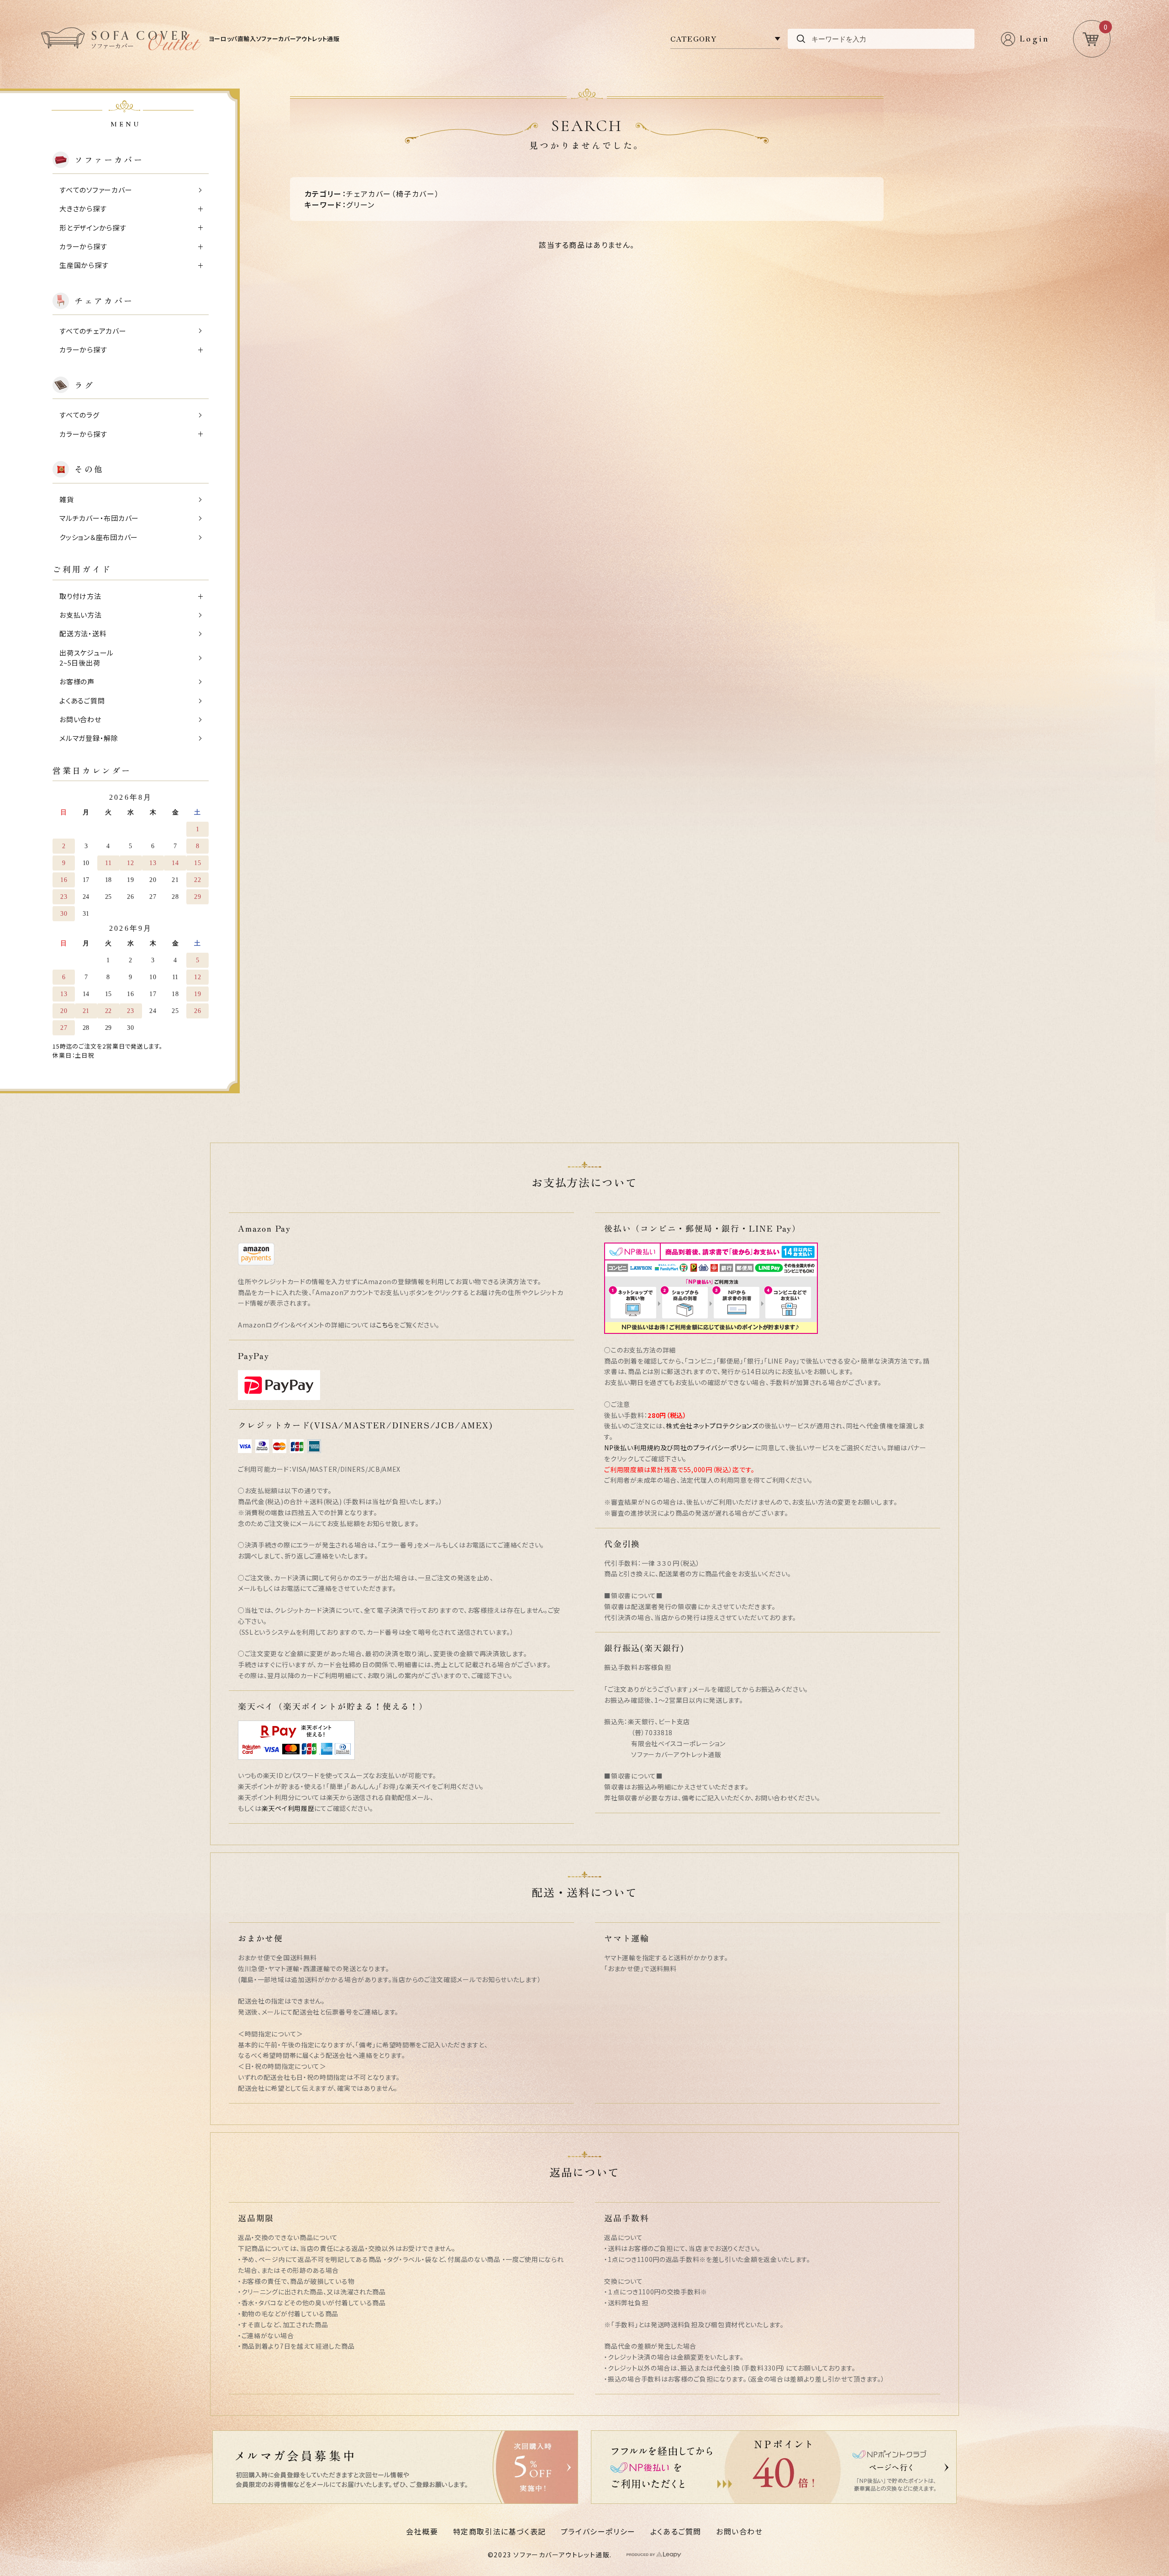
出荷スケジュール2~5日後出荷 (87, 658)
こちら (385, 1325)
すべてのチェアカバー (93, 331)
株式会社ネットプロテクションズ (712, 1426)
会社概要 (422, 2531)
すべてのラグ (79, 415)
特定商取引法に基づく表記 (500, 2531)
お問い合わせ (80, 719)
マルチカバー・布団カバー (99, 518)
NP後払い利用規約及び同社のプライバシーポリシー (679, 1448)
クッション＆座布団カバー (99, 537)
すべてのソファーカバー (96, 190)
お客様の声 (77, 681)
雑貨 (67, 499)
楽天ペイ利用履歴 (288, 1808)
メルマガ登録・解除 (89, 738)
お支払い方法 (81, 615)
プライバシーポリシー (598, 2531)
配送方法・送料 (83, 633)
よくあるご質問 (82, 700)
